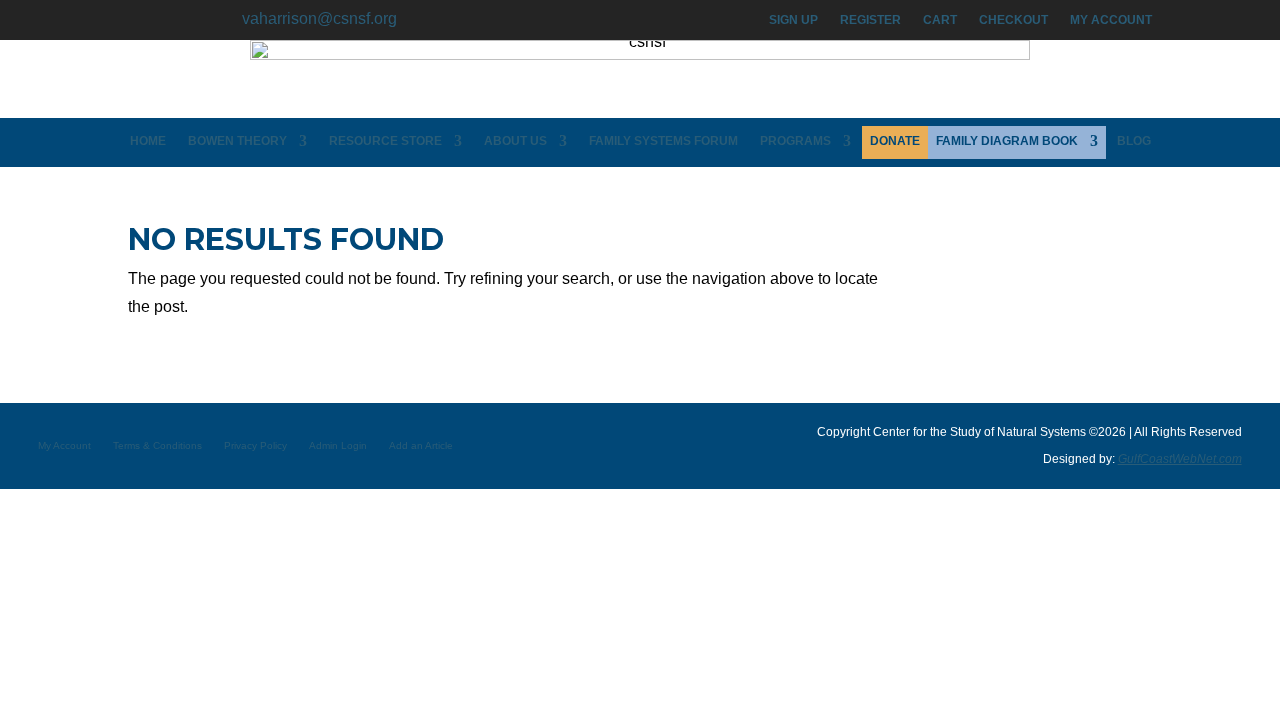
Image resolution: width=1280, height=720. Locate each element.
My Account (1111, 20)
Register (870, 20)
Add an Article (421, 445)
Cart (940, 20)
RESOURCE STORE (385, 141)
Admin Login (338, 445)
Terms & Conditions (157, 445)
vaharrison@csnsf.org (319, 18)
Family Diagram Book (1007, 141)
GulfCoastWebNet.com (1180, 459)
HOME (148, 141)
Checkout (1013, 20)
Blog (1134, 141)
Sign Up (793, 20)
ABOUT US (515, 141)
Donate (895, 141)
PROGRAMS (795, 141)
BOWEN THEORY (237, 141)
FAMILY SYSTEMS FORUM (663, 141)
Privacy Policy (255, 445)
